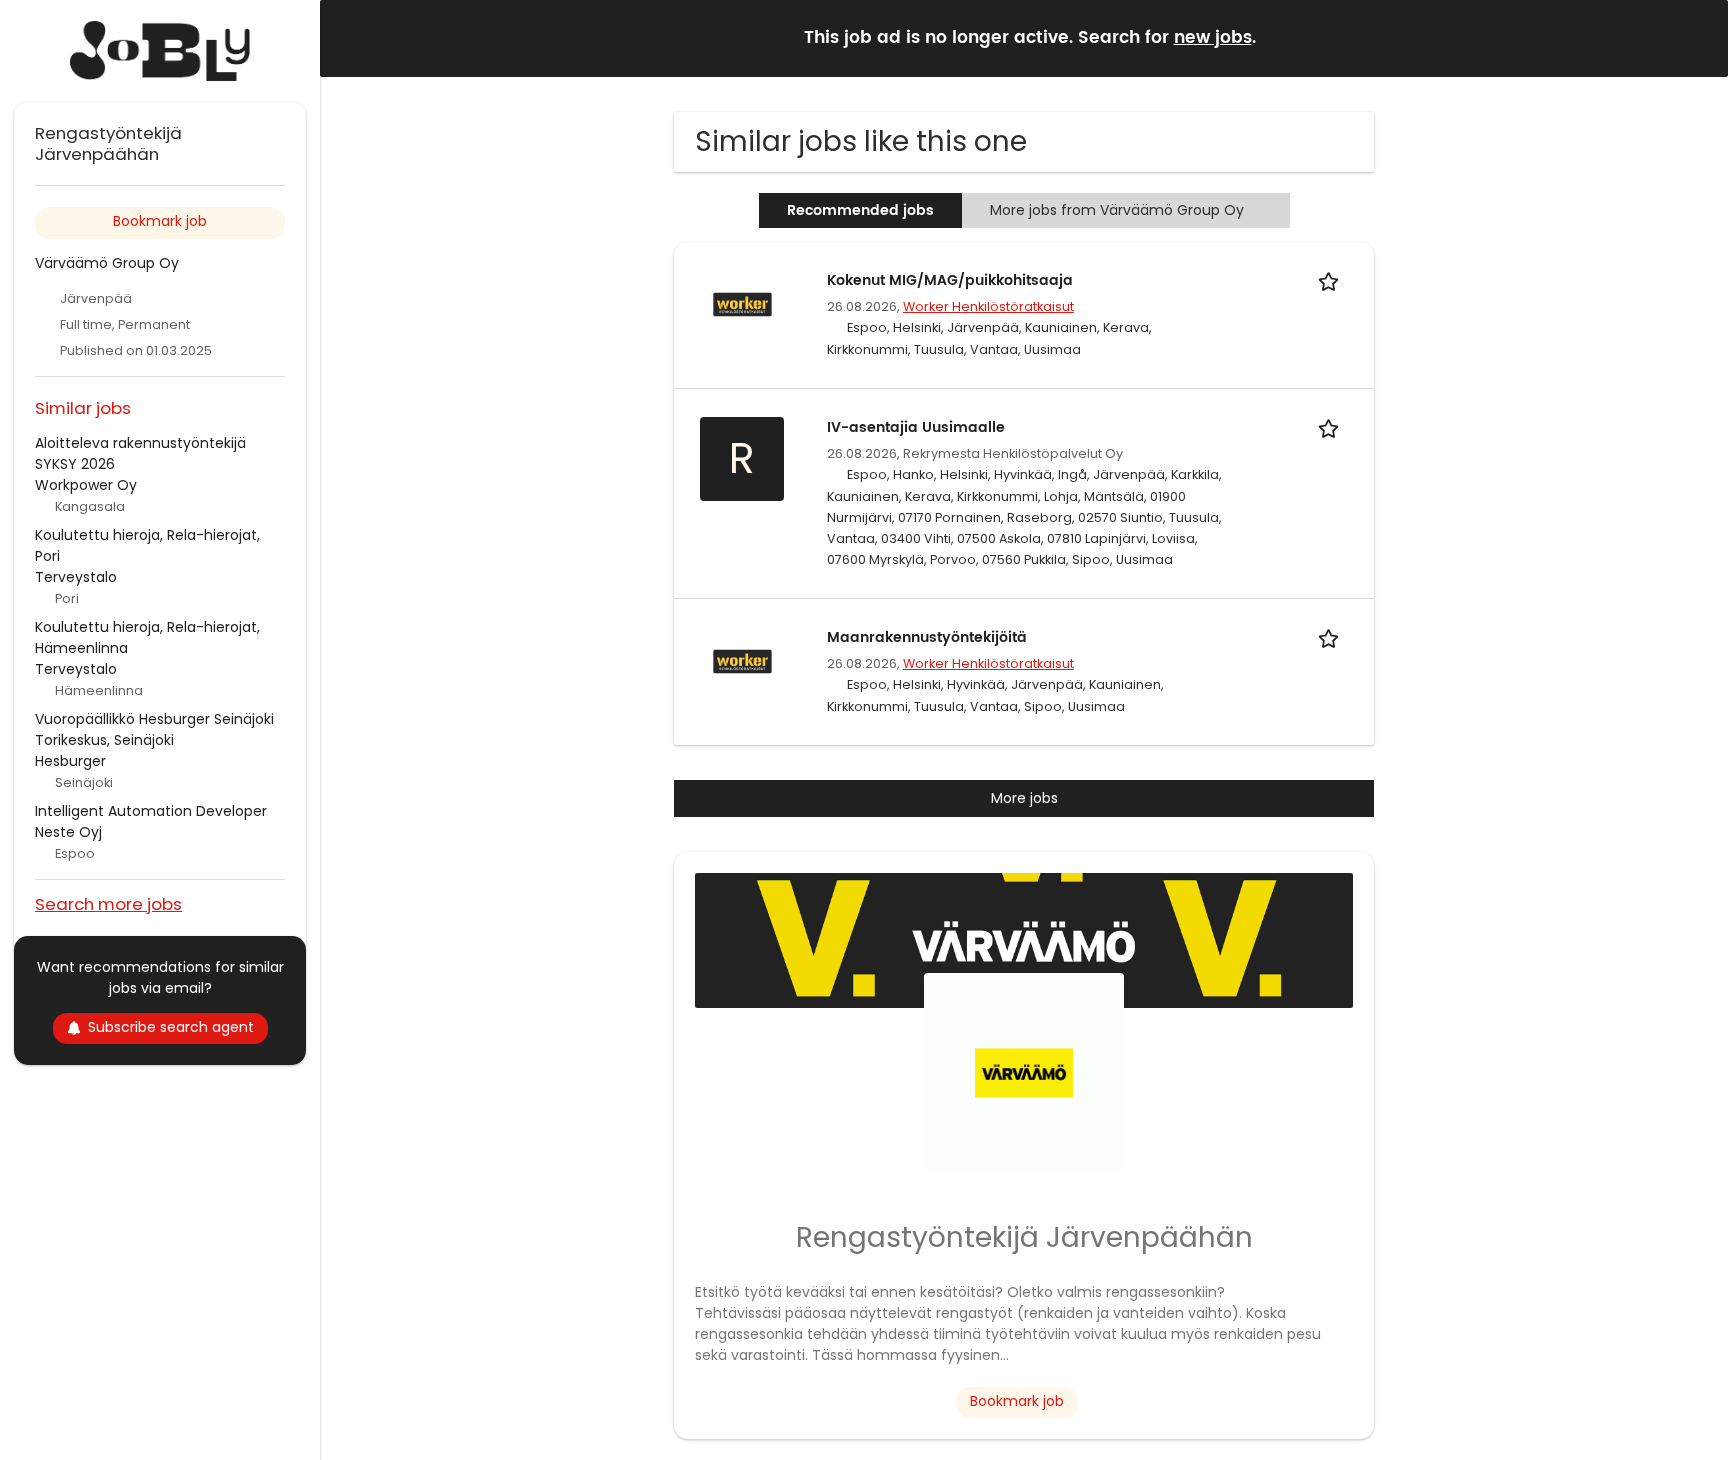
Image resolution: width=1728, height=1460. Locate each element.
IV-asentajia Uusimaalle (916, 427)
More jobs (1024, 798)
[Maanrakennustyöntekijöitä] (742, 660)
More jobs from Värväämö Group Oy (1117, 210)
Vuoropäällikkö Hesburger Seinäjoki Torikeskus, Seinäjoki (154, 729)
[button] (1697, 37)
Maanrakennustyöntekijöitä (927, 637)
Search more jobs (108, 903)
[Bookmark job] (1332, 280)
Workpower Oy (86, 485)
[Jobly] (160, 51)
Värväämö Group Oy (107, 263)
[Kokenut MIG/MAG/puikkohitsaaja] (742, 303)
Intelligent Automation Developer (151, 811)
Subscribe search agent (171, 1027)
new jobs (1213, 38)
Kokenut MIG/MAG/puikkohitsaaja (950, 280)
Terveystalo (76, 577)
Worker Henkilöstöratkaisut (988, 306)
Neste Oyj (68, 832)
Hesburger (70, 761)
